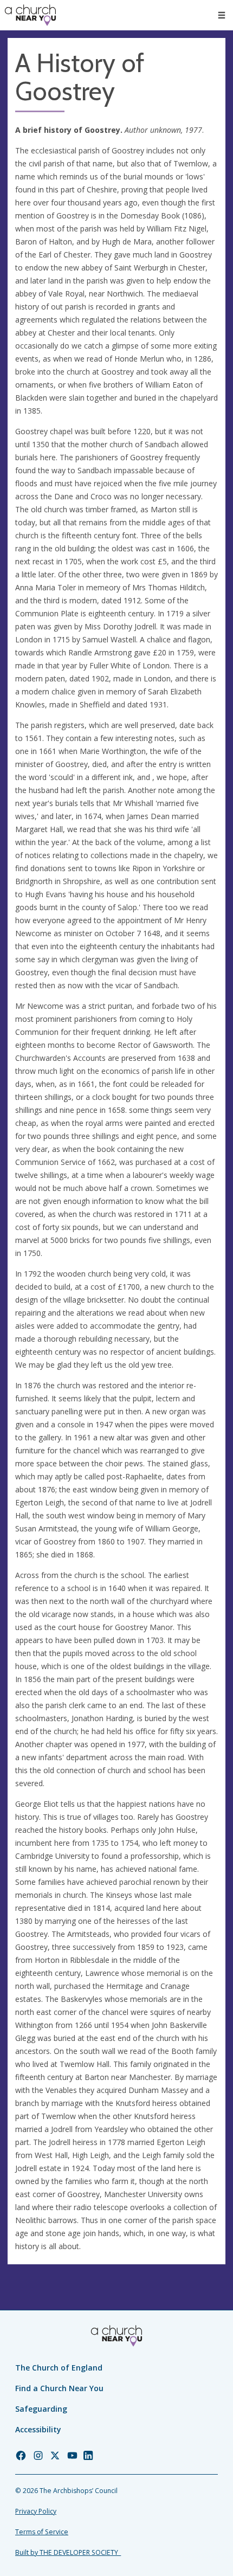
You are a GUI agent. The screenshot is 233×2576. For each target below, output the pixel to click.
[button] (222, 15)
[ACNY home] (30, 15)
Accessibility (38, 2429)
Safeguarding (41, 2409)
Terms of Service (42, 2532)
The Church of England (59, 2368)
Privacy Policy (36, 2511)
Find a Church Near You (59, 2388)
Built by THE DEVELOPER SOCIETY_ (68, 2552)
